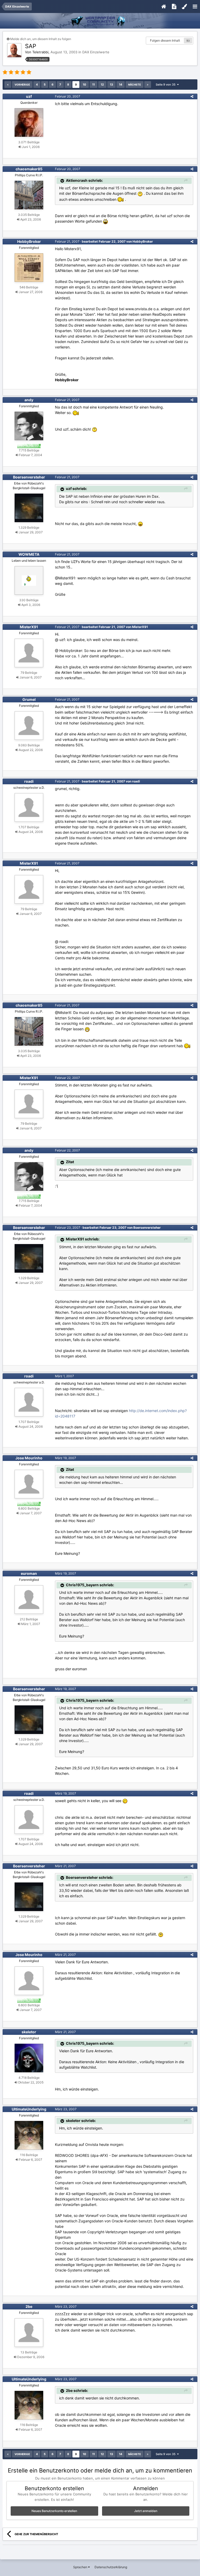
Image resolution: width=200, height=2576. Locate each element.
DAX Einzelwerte (96, 52)
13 (111, 85)
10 (85, 85)
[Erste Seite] (8, 85)
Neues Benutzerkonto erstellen (54, 2511)
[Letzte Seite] (148, 85)
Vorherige (22, 85)
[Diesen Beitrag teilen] (192, 96)
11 (93, 85)
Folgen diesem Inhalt (165, 40)
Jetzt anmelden (146, 2511)
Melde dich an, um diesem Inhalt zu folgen (41, 39)
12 (102, 85)
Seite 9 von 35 (166, 85)
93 (188, 41)
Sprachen (81, 2567)
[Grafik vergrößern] (87, 1029)
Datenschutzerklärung (111, 2567)
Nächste (135, 85)
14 (121, 85)
